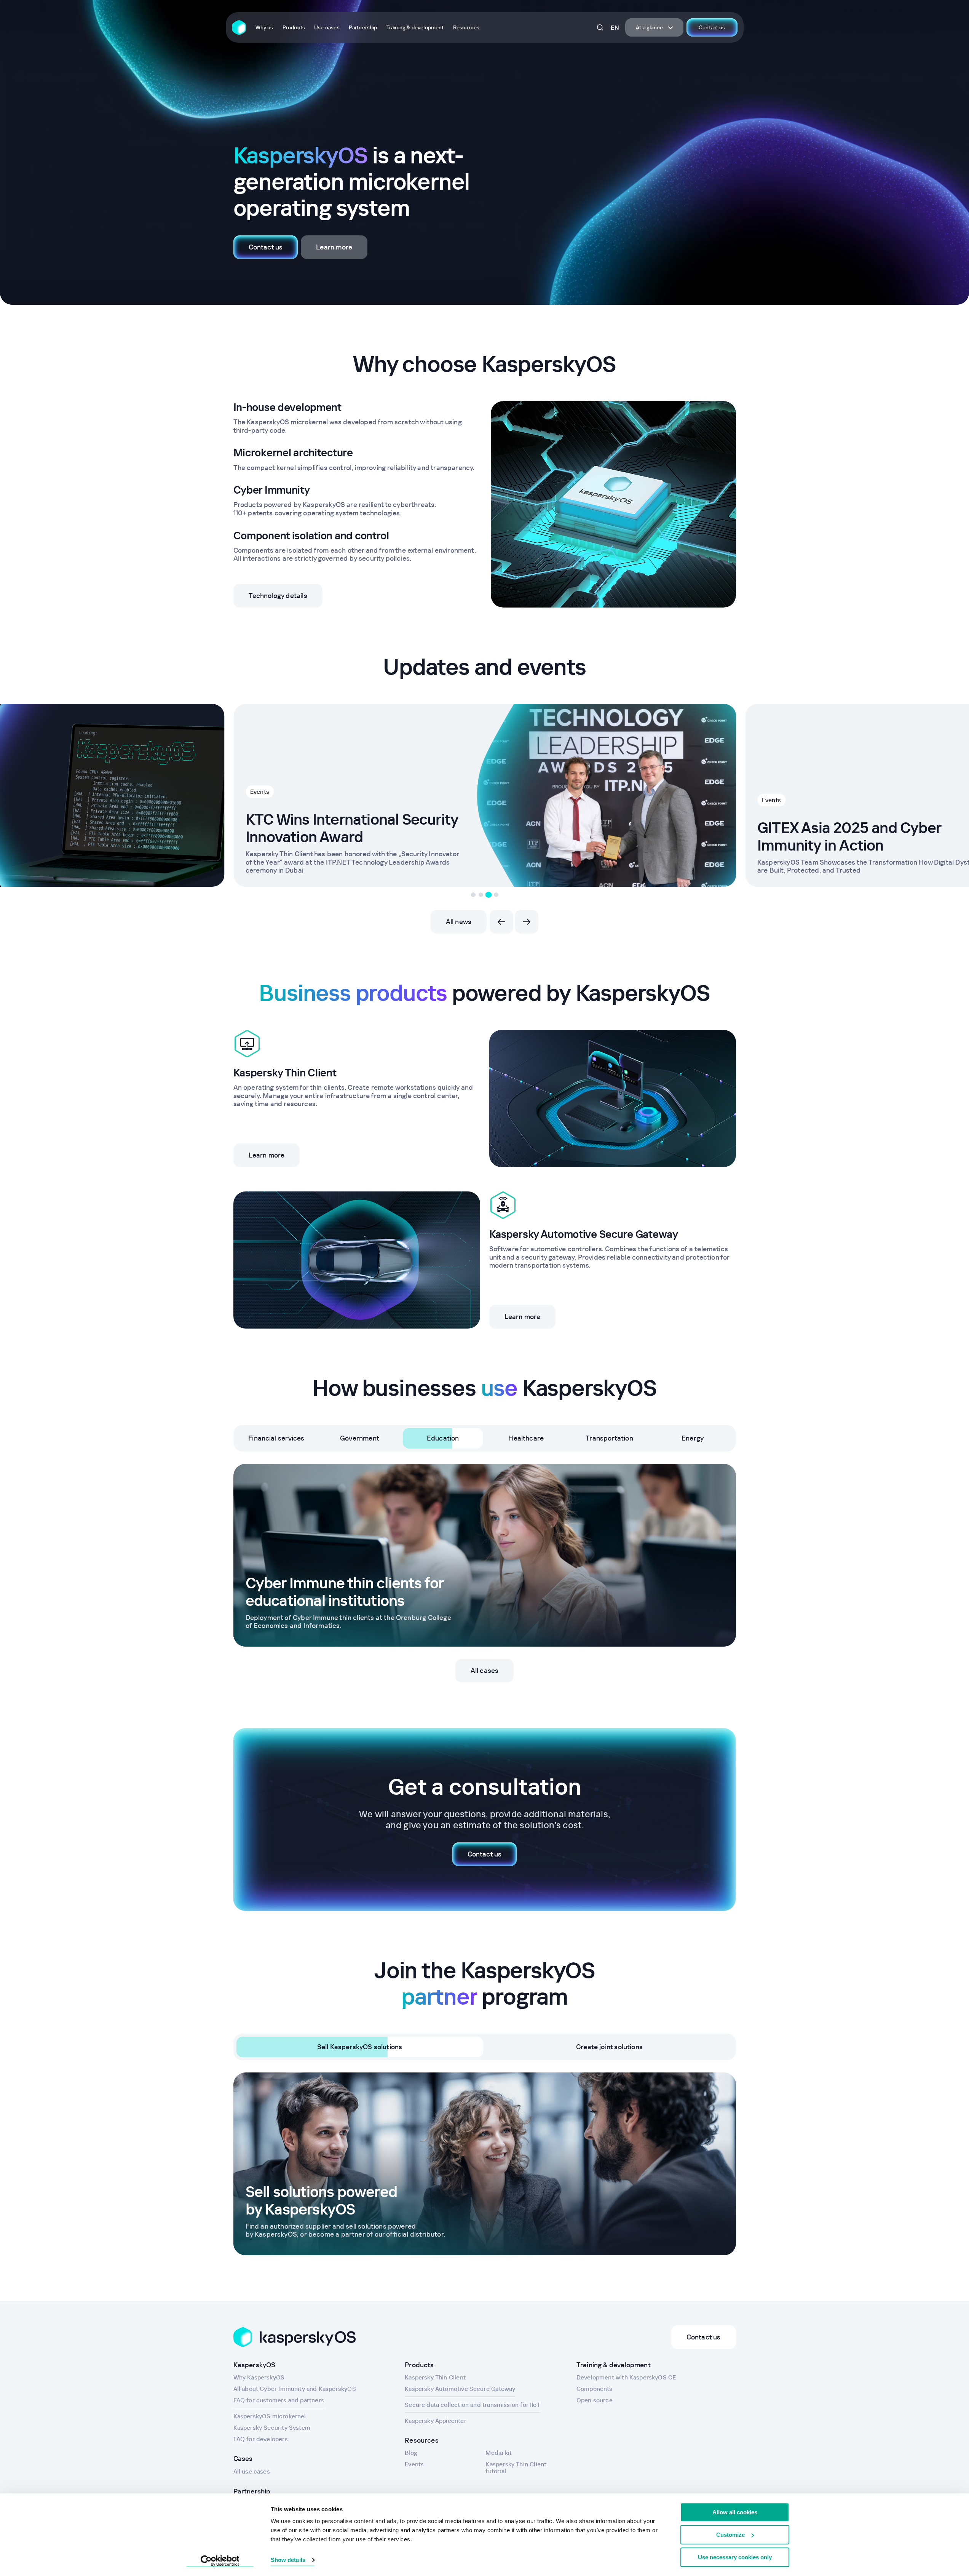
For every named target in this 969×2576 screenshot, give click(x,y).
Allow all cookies (735, 2512)
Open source (595, 2400)
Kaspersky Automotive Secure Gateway (460, 2389)
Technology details (278, 596)
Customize (730, 2535)
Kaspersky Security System (272, 2427)
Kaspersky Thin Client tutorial (516, 2467)
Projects (262, 774)
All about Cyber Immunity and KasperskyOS (295, 2389)
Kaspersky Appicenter (436, 2421)
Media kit (499, 2453)
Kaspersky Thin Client (435, 2377)
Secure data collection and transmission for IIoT (473, 2405)
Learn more (334, 247)
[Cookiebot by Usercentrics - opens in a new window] (220, 2561)
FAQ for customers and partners (279, 2400)
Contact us (712, 27)
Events (771, 800)
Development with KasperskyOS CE (626, 2377)
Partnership (363, 27)
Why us (264, 27)
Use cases (327, 27)
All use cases (252, 2471)
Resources (466, 27)
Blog (411, 2453)
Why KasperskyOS (259, 2377)
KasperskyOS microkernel (270, 2416)
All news (459, 922)
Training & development (415, 27)
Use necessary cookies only (735, 2557)
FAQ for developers (261, 2439)
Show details (288, 2560)
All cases (485, 1670)
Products (294, 27)
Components (595, 2389)
